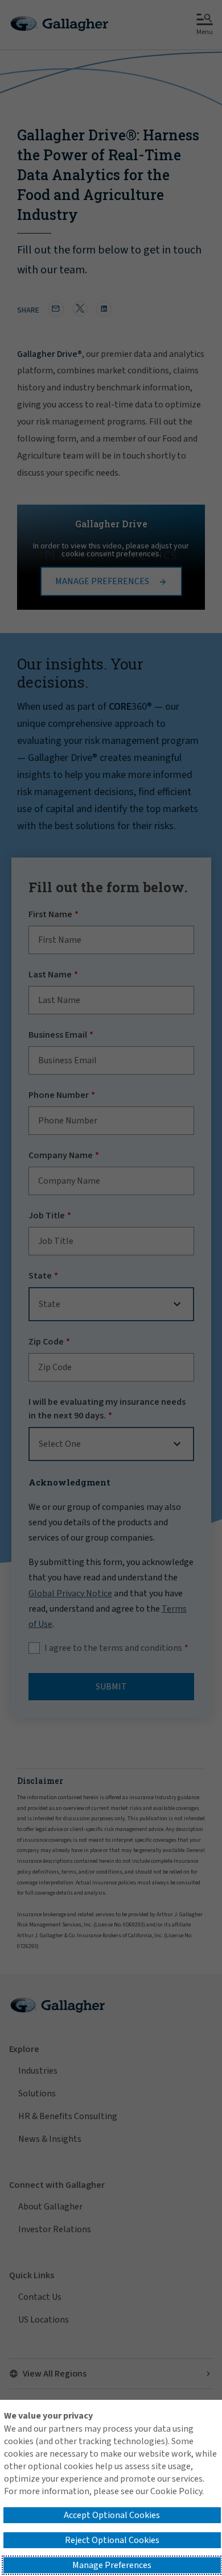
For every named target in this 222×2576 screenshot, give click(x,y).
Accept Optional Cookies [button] (112, 2515)
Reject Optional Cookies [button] (112, 2540)
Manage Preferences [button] (112, 2565)
